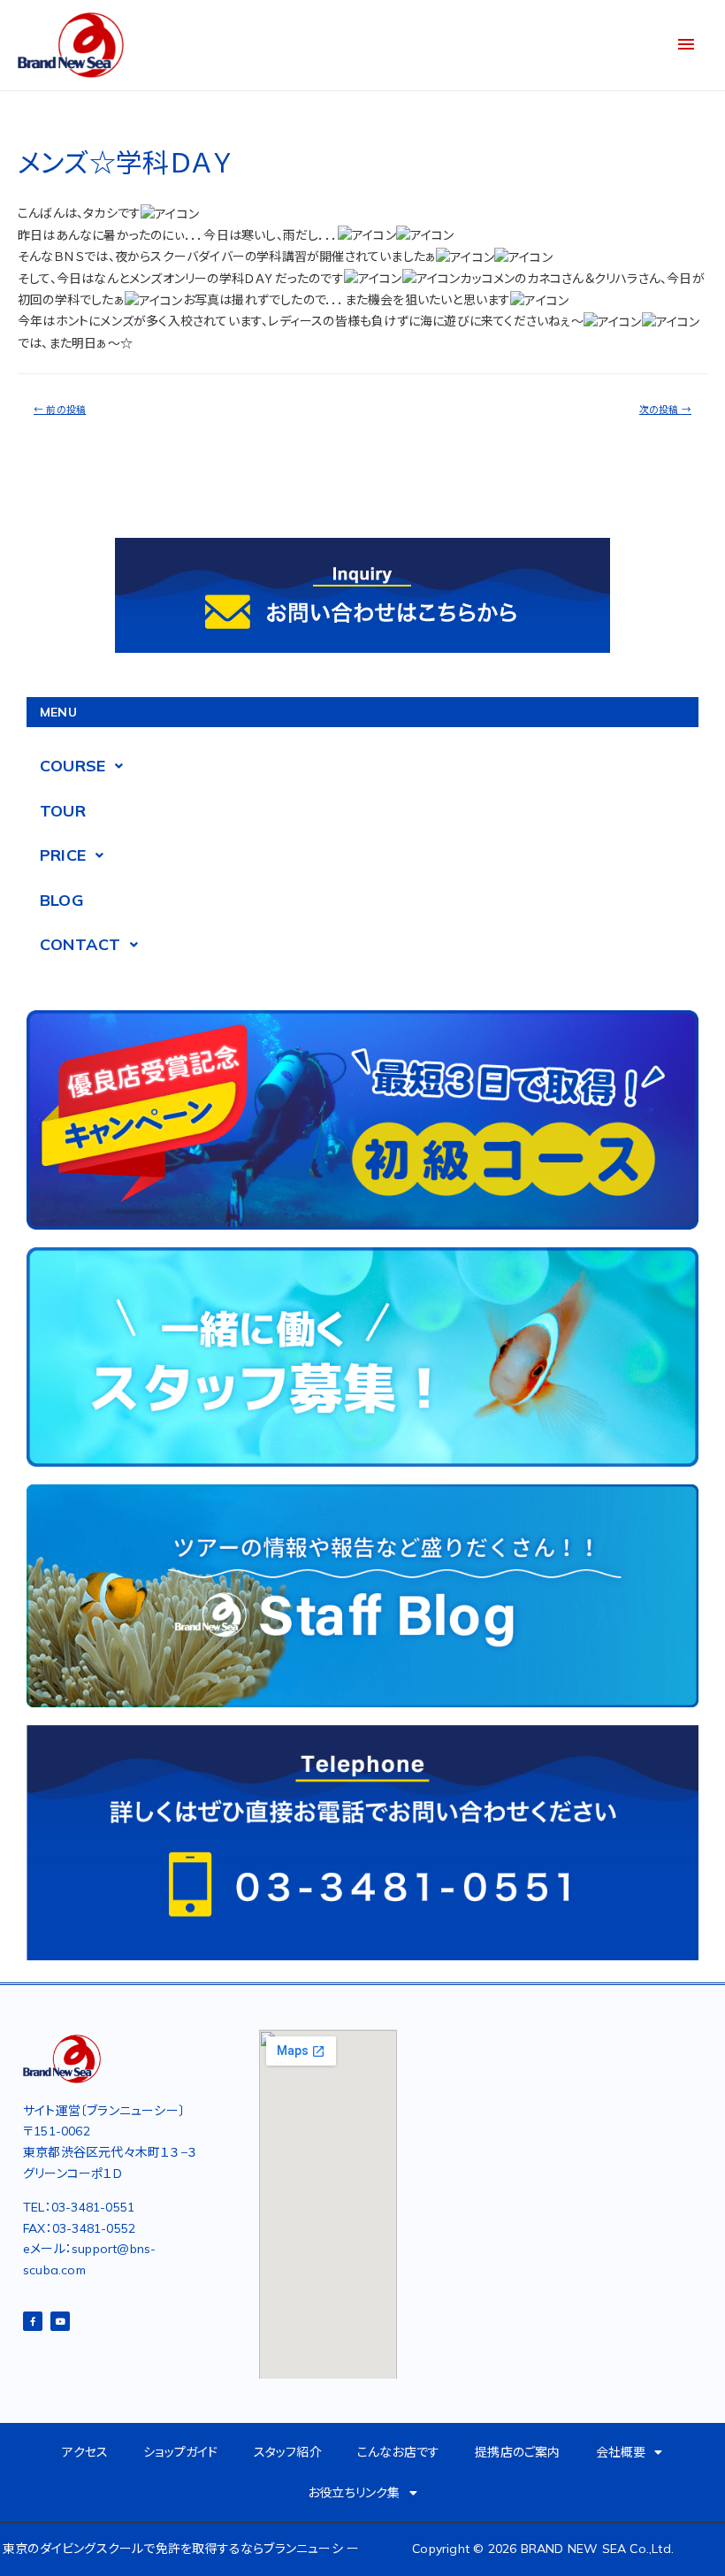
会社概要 (621, 2452)
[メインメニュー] (686, 45)
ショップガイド (180, 2452)
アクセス (85, 2452)
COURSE (72, 766)
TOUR (63, 811)
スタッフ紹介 (288, 2452)
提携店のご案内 (517, 2452)
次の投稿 (665, 410)
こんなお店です (398, 2452)
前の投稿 (60, 410)
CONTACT (80, 944)
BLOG (62, 900)
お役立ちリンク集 (354, 2493)
